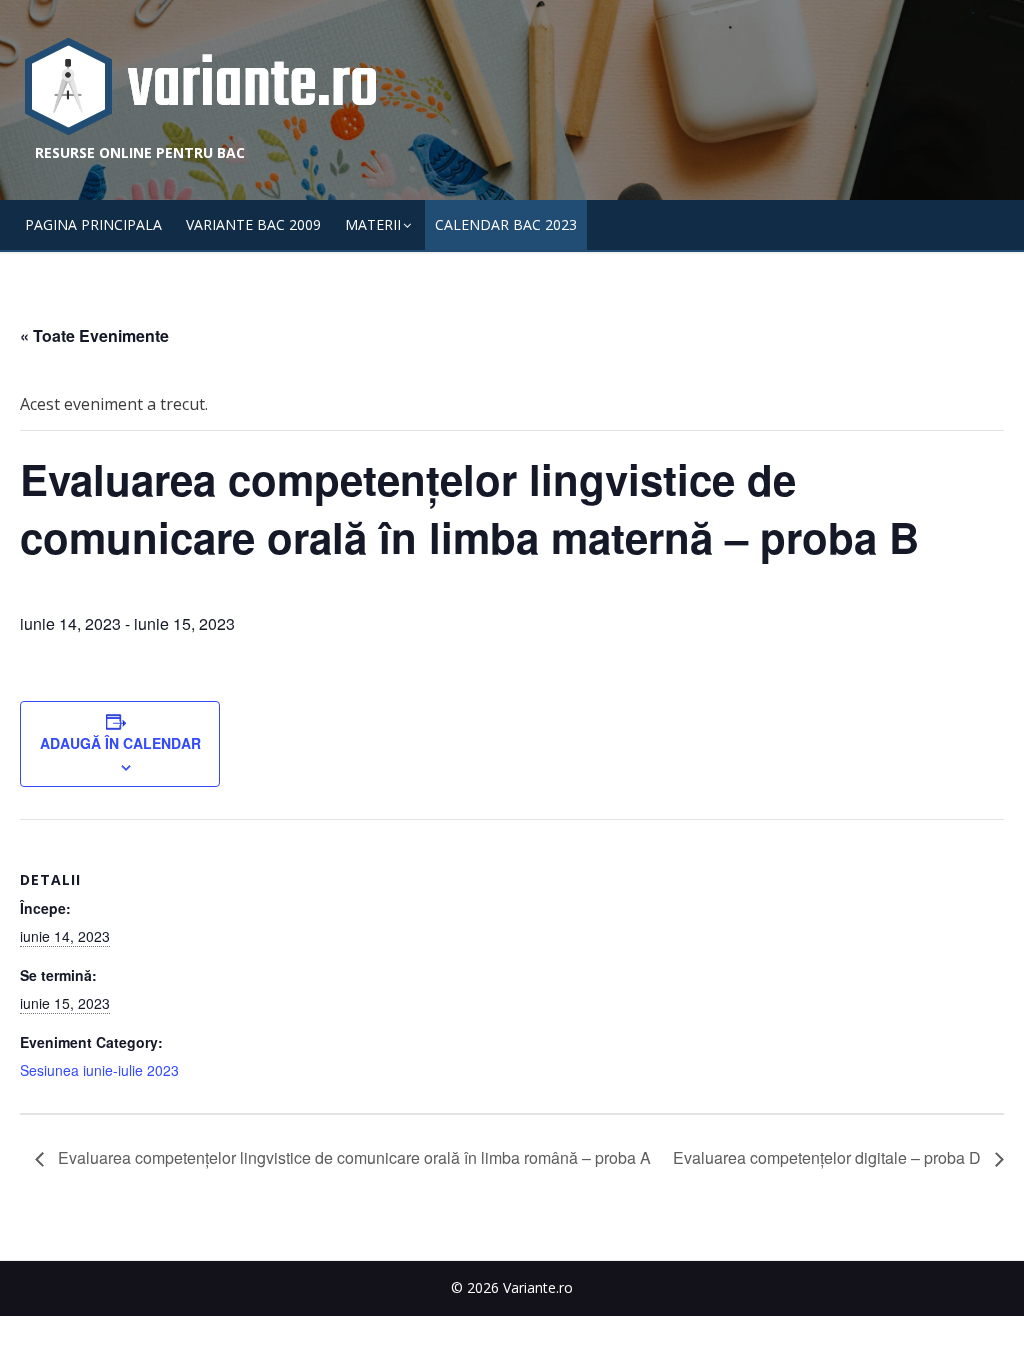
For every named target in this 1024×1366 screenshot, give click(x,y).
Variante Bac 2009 (253, 224)
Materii (373, 224)
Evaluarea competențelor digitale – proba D (829, 1157)
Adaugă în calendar (120, 743)
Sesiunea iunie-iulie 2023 (99, 1070)
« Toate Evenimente (94, 335)
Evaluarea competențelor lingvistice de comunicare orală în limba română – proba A (352, 1157)
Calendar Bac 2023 (506, 224)
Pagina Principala (93, 224)
